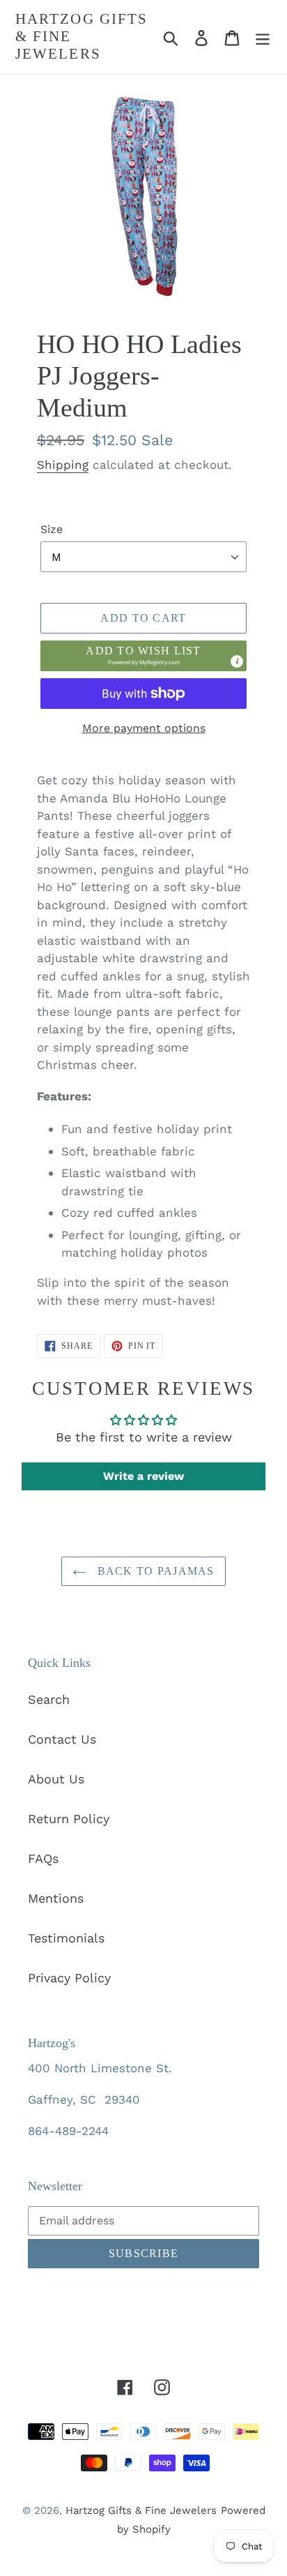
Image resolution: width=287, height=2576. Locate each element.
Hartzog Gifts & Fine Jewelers (82, 36)
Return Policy (69, 1819)
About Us (56, 1779)
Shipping (63, 465)
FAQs (43, 1858)
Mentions (56, 1898)
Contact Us (62, 1739)
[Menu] (263, 37)
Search (49, 1699)
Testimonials (66, 1938)
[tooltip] (237, 661)
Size (52, 529)
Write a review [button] (143, 1476)
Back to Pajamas (154, 1571)
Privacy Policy (69, 1978)
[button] (143, 656)
